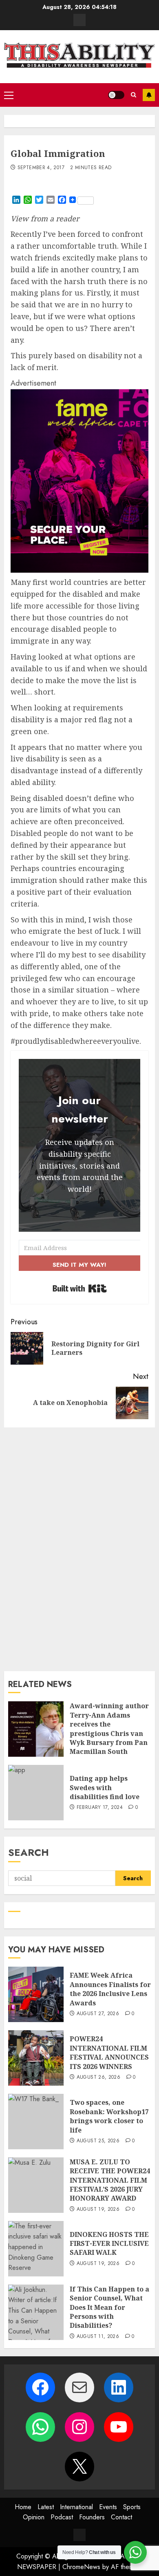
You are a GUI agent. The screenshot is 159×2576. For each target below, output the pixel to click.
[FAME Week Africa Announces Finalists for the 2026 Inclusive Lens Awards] (36, 1994)
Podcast (62, 2517)
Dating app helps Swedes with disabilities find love (105, 1788)
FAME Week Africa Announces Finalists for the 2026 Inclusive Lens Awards (110, 1989)
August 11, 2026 (98, 2337)
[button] (9, 95)
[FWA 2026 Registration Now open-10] (79, 570)
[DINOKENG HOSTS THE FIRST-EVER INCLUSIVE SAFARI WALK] (36, 2249)
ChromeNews (81, 2567)
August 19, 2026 (98, 2210)
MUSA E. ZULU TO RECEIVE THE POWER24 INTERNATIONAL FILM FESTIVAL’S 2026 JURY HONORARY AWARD (110, 2180)
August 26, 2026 (98, 2078)
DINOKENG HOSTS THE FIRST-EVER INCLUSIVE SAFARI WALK (109, 2244)
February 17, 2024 (100, 1808)
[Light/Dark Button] (116, 95)
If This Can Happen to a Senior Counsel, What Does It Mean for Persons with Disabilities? (109, 2307)
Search (29, 1852)
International (76, 2507)
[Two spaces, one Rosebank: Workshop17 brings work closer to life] (36, 2122)
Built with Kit (80, 1288)
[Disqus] (79, 1548)
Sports (132, 2507)
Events (108, 2507)
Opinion (34, 2517)
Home (23, 2507)
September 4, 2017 (41, 168)
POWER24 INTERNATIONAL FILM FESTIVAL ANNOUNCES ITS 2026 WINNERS (109, 2052)
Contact (121, 2517)
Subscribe (149, 95)
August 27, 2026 (98, 2014)
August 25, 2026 (98, 2141)
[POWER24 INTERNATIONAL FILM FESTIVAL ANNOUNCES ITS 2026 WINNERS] (36, 2058)
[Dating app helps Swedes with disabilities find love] (36, 1793)
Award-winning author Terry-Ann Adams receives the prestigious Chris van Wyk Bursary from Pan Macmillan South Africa (109, 1733)
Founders (92, 2517)
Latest (46, 2507)
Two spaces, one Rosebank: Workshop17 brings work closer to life (109, 2116)
